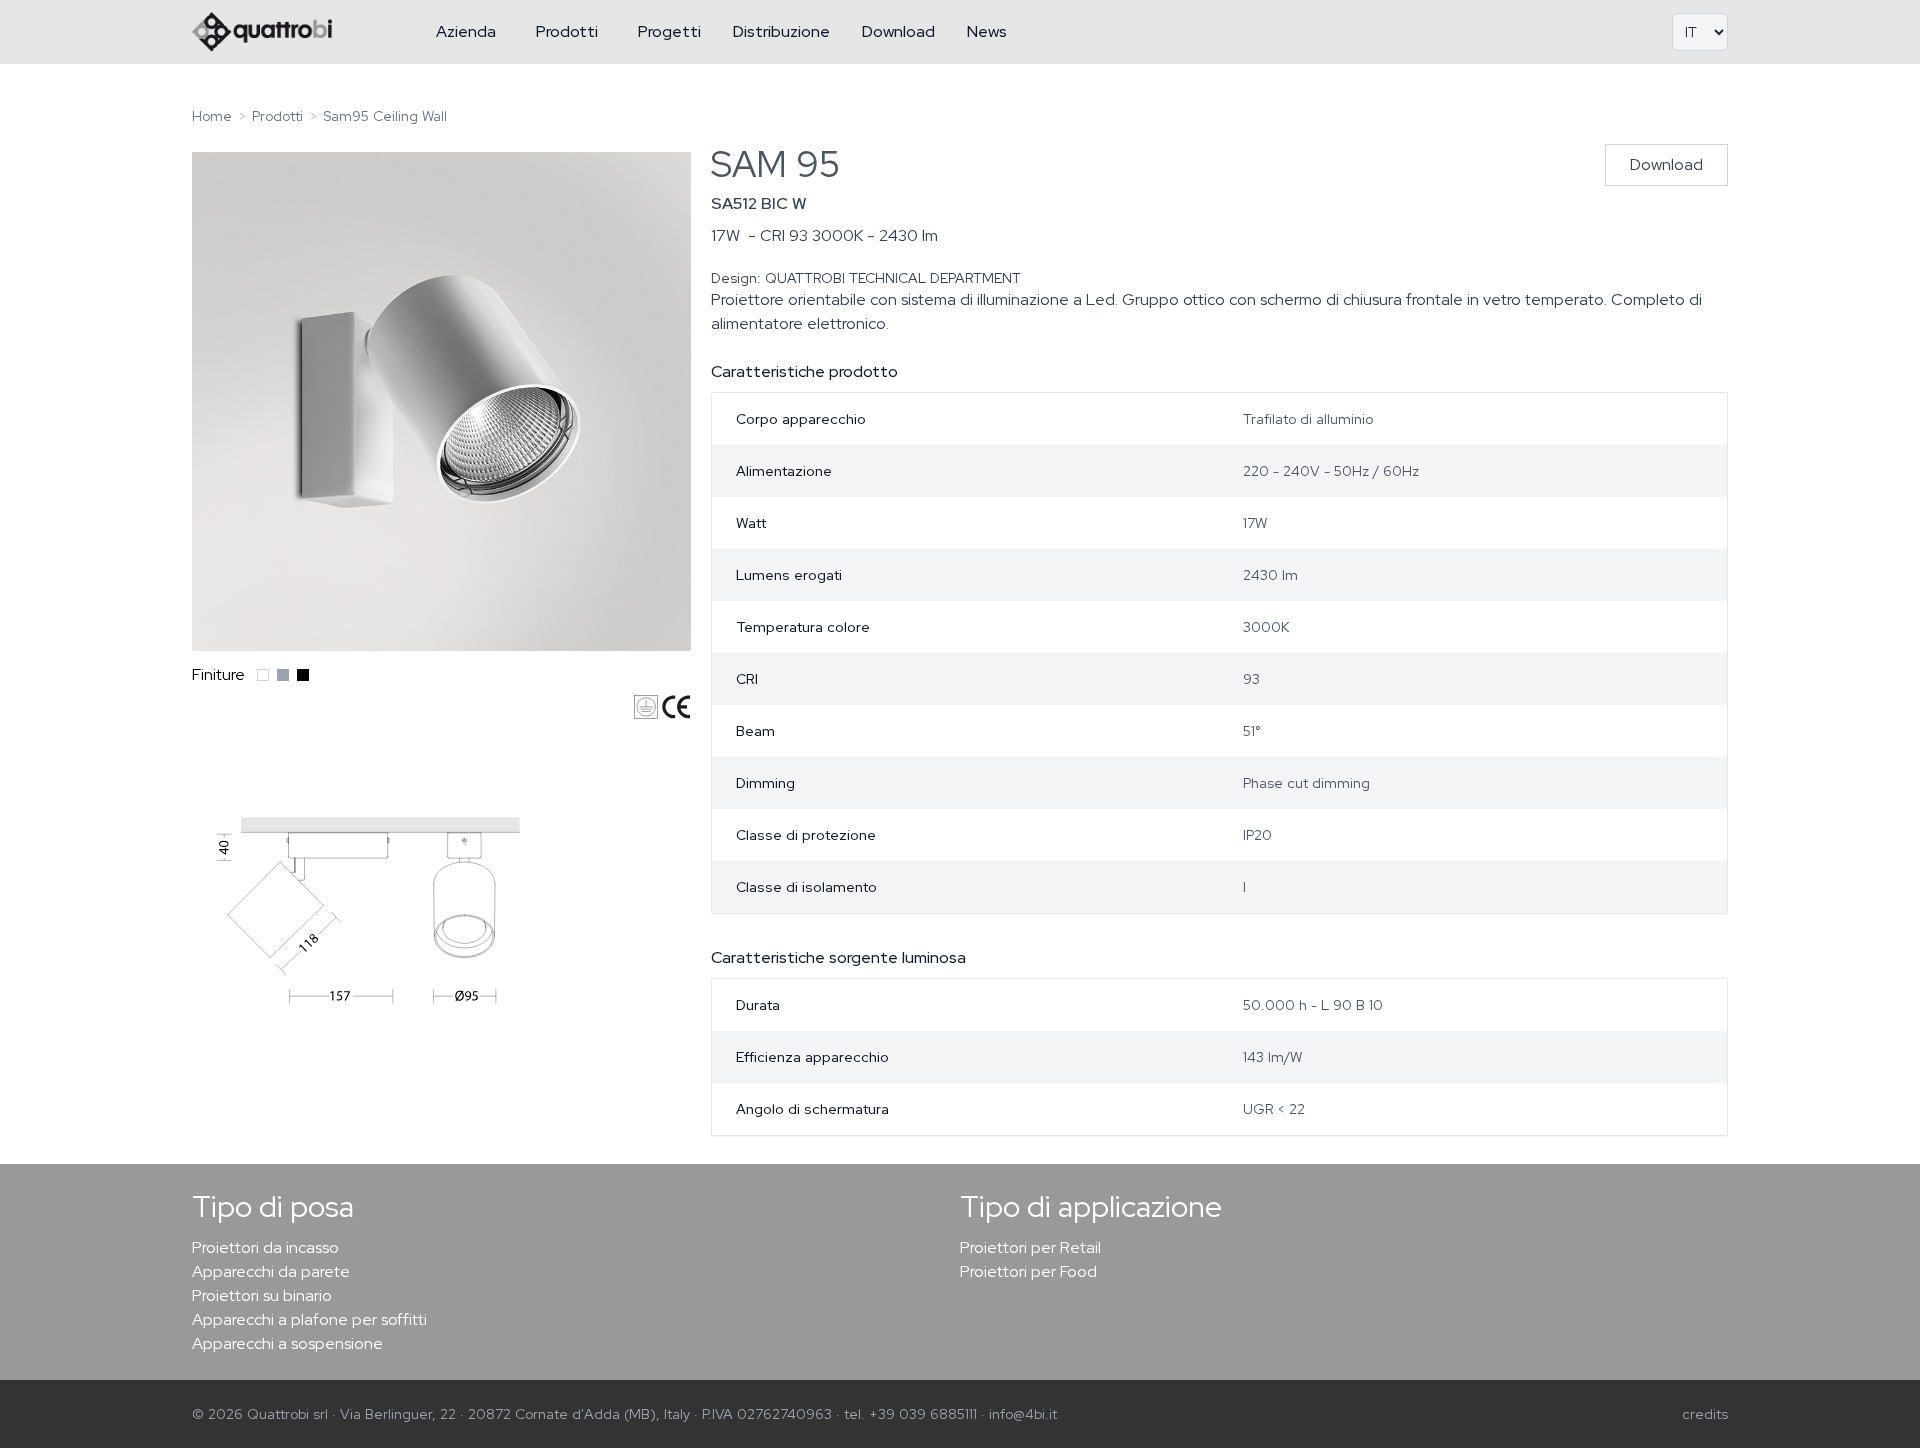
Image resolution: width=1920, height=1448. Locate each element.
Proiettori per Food (1028, 1271)
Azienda (466, 31)
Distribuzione (781, 31)
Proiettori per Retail (1030, 1247)
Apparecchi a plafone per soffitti (309, 1319)
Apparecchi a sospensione (287, 1343)
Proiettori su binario (262, 1295)
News (987, 31)
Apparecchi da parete (271, 1271)
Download (898, 31)
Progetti (669, 31)
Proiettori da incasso (265, 1247)
